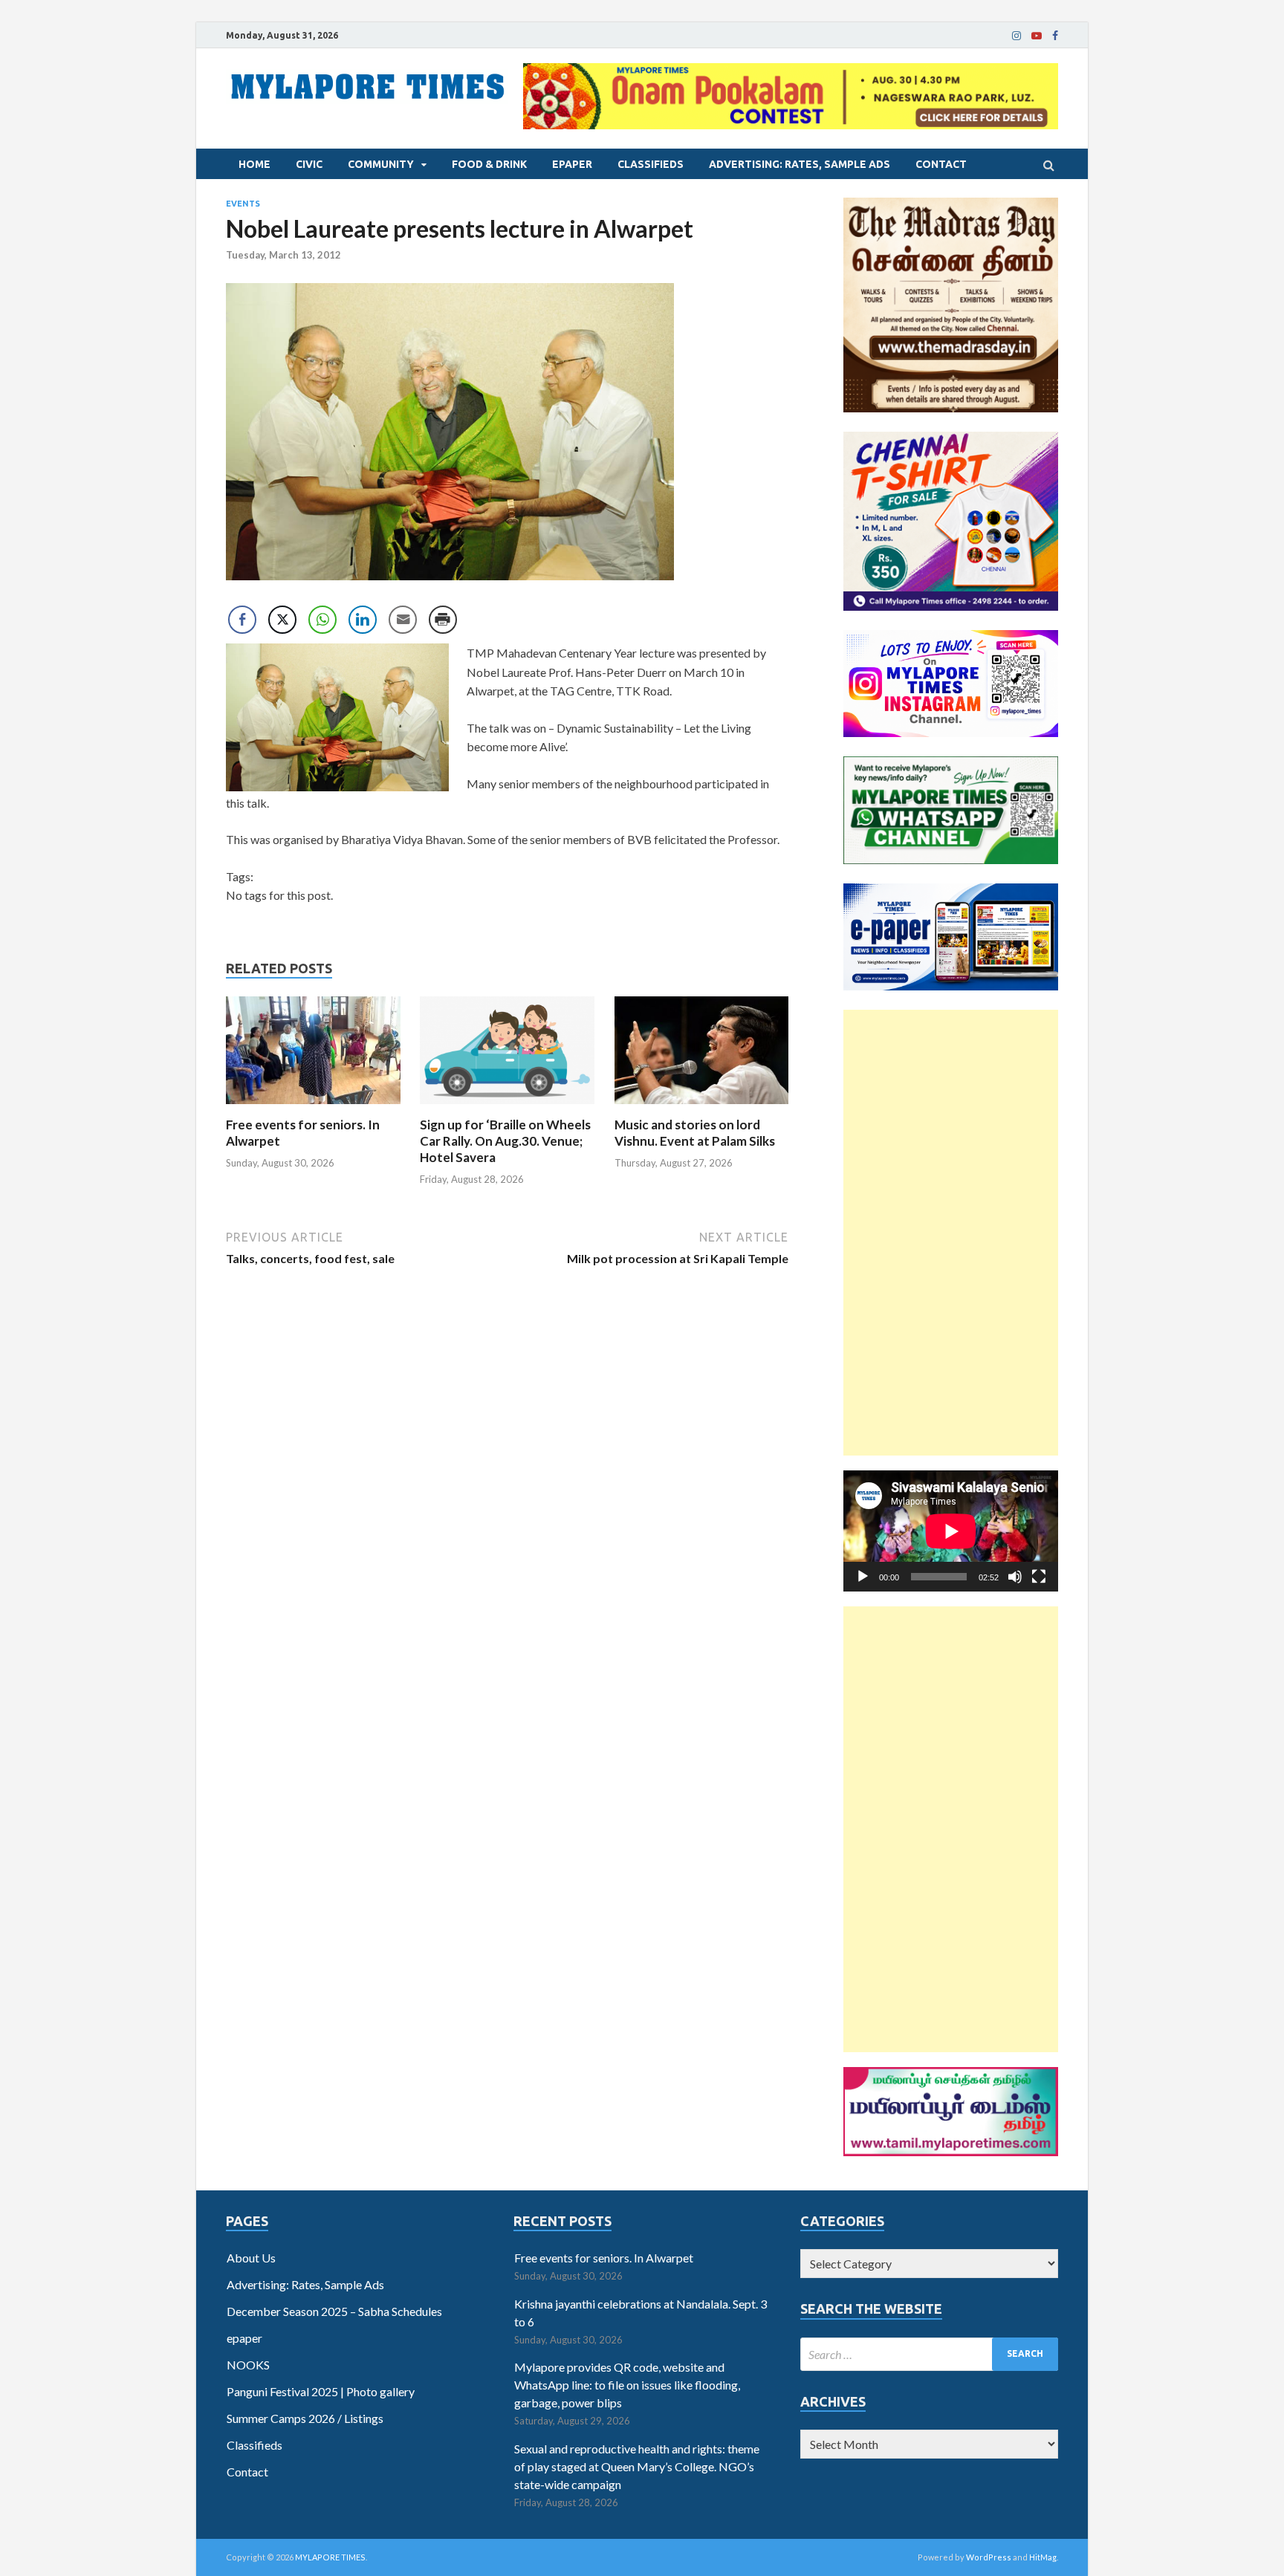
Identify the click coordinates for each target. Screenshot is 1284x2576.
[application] (951, 1531)
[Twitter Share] (282, 620)
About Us (251, 2258)
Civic (309, 164)
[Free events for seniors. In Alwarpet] (313, 1107)
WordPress (989, 2557)
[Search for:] (929, 2354)
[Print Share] (443, 620)
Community (381, 164)
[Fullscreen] (1039, 1577)
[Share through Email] (403, 620)
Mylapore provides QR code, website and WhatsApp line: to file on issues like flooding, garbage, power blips (627, 2385)
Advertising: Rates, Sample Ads (800, 164)
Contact (941, 164)
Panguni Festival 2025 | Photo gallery (321, 2391)
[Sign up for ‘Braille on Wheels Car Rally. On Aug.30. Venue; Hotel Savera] (507, 1107)
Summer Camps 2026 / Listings (305, 2418)
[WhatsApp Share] (322, 620)
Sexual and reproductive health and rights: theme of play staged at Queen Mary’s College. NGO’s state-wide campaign (637, 2466)
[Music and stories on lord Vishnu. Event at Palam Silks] (702, 1107)
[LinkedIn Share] (363, 620)
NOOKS (248, 2365)
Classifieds (651, 164)
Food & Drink (489, 164)
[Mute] (1015, 1577)
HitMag (1043, 2557)
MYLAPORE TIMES (330, 2557)
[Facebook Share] (242, 620)
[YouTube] (1037, 36)
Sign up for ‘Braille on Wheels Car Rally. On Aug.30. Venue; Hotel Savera (505, 1141)
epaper (572, 164)
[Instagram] (1016, 36)
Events (243, 204)
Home (254, 164)
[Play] (863, 1577)
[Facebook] (1055, 36)
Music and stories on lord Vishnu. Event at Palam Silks (695, 1133)
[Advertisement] (951, 1233)
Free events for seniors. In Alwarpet (604, 2258)
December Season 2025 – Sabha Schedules (334, 2311)
